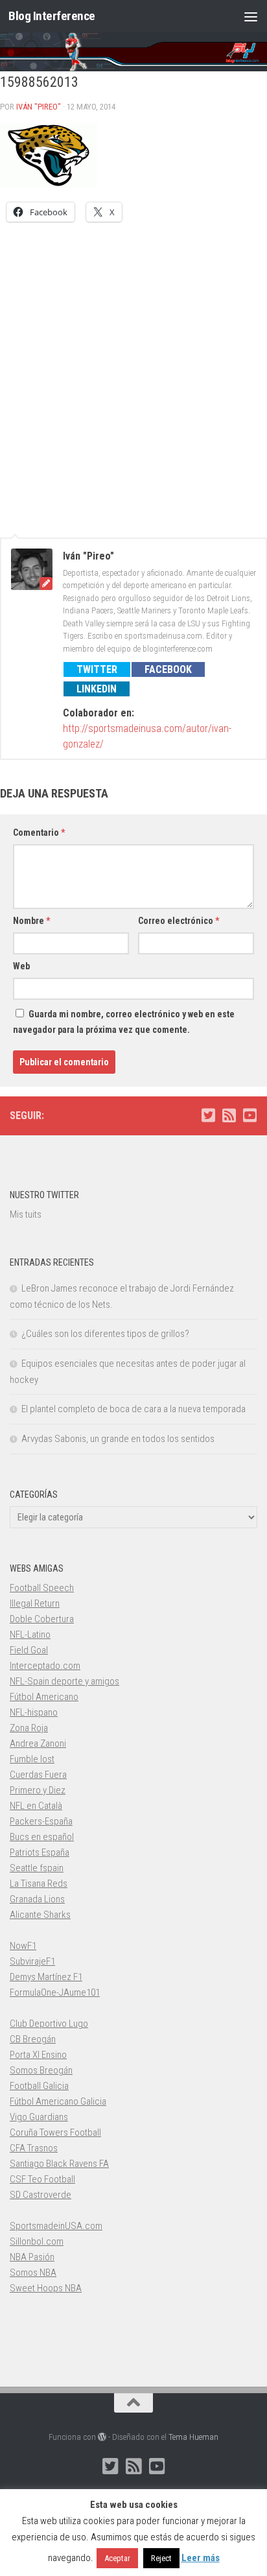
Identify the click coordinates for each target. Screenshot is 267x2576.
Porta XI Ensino (38, 2055)
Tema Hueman (193, 2437)
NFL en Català (36, 1806)
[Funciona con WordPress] (102, 2437)
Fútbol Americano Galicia (58, 2101)
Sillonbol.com (37, 2241)
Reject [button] (161, 2558)
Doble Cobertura (42, 1619)
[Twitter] (208, 1115)
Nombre (31, 921)
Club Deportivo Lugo (49, 2024)
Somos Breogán (41, 2070)
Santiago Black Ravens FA (59, 2164)
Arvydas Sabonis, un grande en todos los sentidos (118, 1439)
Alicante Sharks (40, 1915)
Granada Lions (37, 1899)
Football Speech (42, 1588)
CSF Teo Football (42, 2179)
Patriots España (40, 1852)
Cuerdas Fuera (38, 1775)
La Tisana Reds (39, 1884)
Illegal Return (35, 1603)
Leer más (201, 2558)
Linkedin (97, 689)
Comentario (39, 833)
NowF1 (23, 1946)
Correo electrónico (179, 921)
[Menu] (251, 16)
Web (21, 966)
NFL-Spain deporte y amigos (64, 1681)
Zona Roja (29, 1728)
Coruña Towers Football (55, 2133)
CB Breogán (33, 2039)
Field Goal (29, 1650)
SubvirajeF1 (32, 1961)
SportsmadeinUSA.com (56, 2226)
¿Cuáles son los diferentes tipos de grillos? (105, 1334)
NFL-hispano (34, 1712)
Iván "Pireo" (39, 107)
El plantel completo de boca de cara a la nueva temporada (133, 1409)
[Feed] (229, 1115)
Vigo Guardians (39, 2117)
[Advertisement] (133, 373)
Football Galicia (39, 2086)
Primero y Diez (38, 1790)
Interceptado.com (45, 1666)
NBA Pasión (32, 2257)
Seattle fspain (37, 1868)
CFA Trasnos (34, 2148)
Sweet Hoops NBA (46, 2288)
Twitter (97, 669)
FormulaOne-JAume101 (55, 1992)
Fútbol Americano (44, 1697)
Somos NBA (33, 2273)
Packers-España (41, 1821)
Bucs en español (42, 1837)
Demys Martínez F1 (46, 1977)
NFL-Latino (30, 1635)
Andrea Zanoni (38, 1743)
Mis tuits (26, 1214)
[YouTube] (250, 1115)
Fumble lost (32, 1759)
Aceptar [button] (117, 2558)
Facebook (168, 669)
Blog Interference (52, 16)
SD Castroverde (41, 2195)
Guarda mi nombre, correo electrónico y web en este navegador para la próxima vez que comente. (124, 1022)
